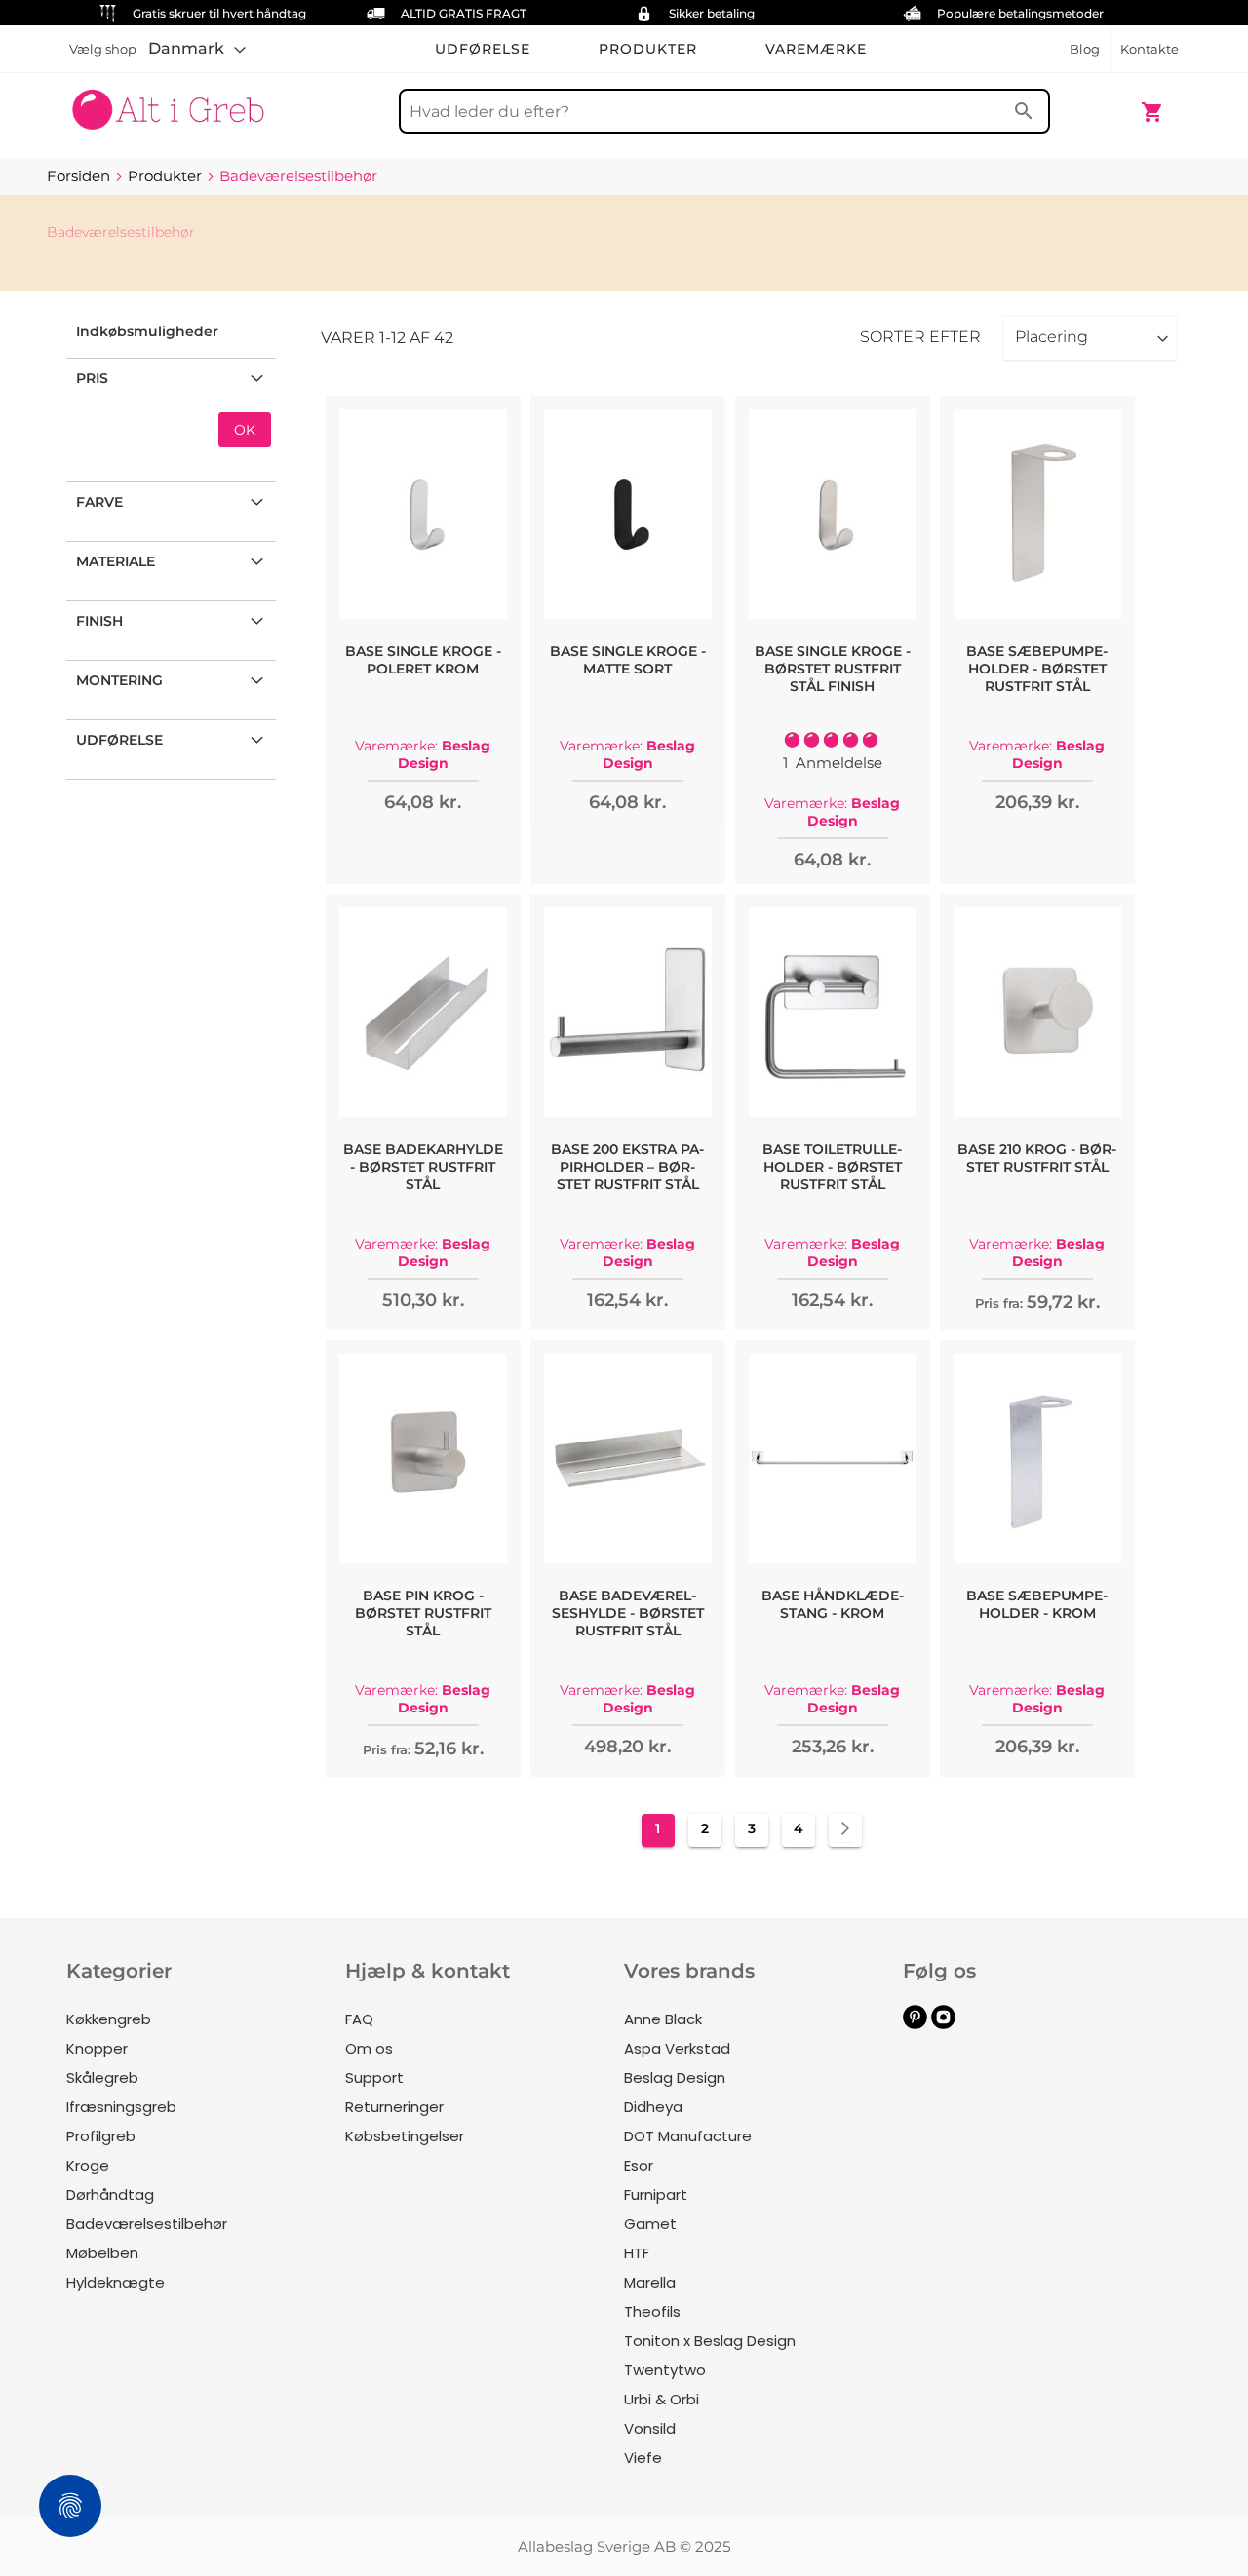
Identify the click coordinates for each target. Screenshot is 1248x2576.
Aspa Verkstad (677, 2048)
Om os (369, 2048)
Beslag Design (675, 2077)
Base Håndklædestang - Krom (833, 1604)
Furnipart (656, 2194)
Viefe (643, 2458)
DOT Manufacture (688, 2136)
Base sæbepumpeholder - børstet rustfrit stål (1037, 669)
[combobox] (724, 111)
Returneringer (394, 2107)
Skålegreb (102, 2077)
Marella (650, 2282)
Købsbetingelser (405, 2136)
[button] (197, 49)
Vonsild (650, 2428)
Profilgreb (101, 2136)
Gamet (650, 2224)
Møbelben (102, 2253)
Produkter (167, 176)
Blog (1085, 49)
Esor (639, 2165)
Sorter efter (920, 337)
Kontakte (1150, 49)
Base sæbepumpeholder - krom (1037, 1604)
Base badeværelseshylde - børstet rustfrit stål (628, 1613)
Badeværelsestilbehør (147, 2224)
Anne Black (663, 2019)
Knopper (97, 2048)
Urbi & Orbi (662, 2399)
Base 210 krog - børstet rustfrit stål (1037, 1158)
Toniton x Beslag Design (710, 2341)
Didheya (653, 2107)
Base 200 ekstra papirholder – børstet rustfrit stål (627, 1167)
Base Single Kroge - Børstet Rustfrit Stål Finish (833, 669)
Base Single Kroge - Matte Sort (628, 660)
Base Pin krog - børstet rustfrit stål (423, 1613)
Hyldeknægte (116, 2282)
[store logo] (168, 102)
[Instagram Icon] (943, 2024)
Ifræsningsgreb (121, 2107)
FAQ (359, 2019)
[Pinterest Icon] (915, 2024)
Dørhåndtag (110, 2194)
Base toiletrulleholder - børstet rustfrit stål (832, 1167)
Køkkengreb (109, 2019)
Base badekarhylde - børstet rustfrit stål (423, 1167)
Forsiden (80, 176)
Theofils (652, 2311)
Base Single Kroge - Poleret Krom (423, 660)
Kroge (88, 2165)
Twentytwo (665, 2370)
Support (374, 2077)
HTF (637, 2253)
